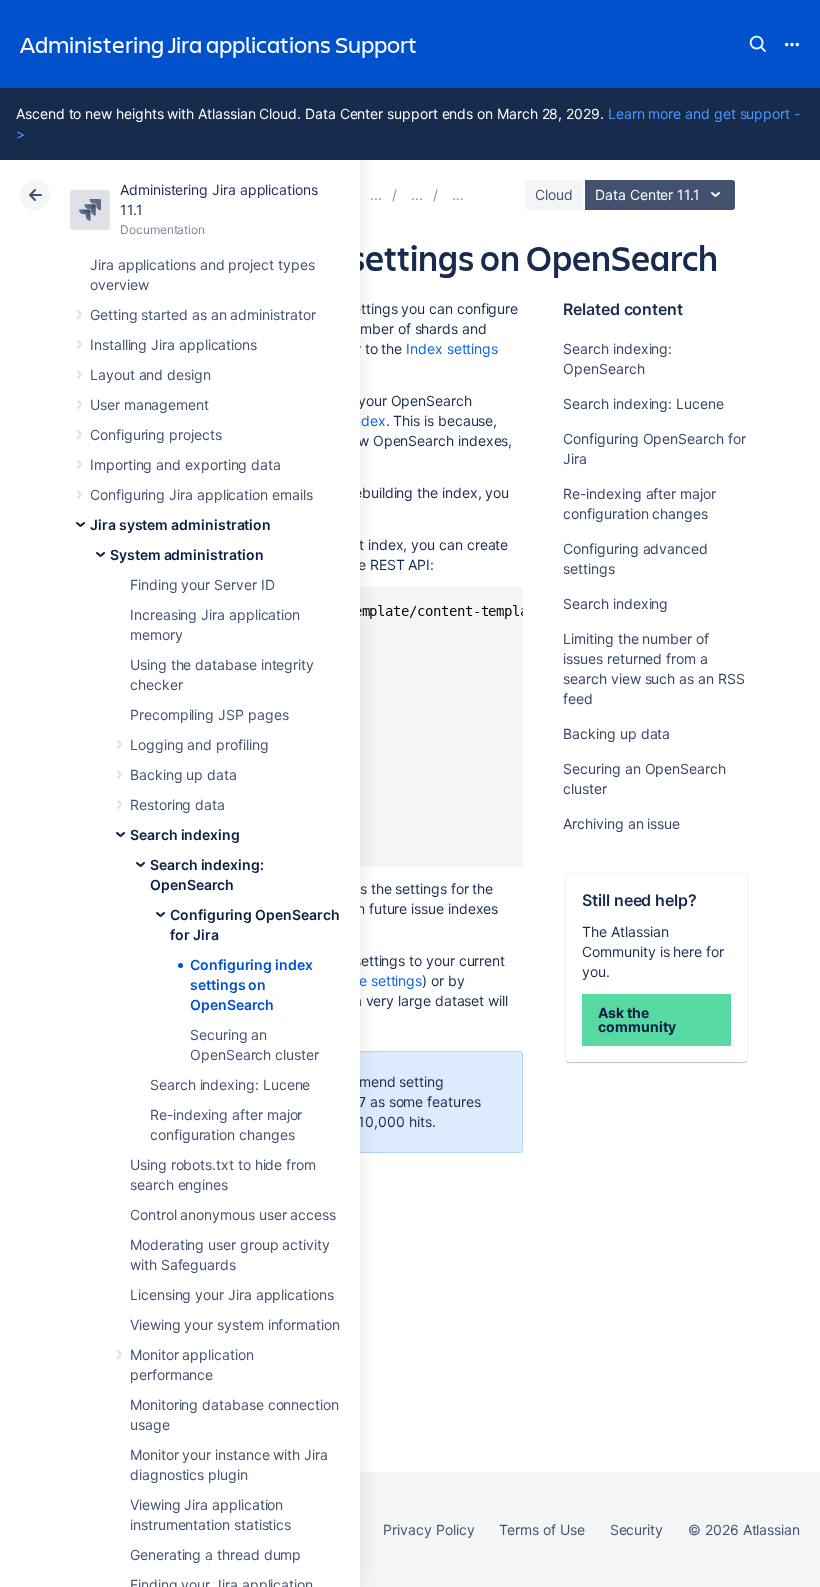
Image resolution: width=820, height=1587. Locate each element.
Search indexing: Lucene (230, 1084)
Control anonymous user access (233, 1214)
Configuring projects (156, 434)
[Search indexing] (376, 194)
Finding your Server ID (202, 584)
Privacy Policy (428, 1529)
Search (758, 44)
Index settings (452, 348)
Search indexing (185, 834)
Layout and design (150, 374)
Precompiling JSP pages (209, 714)
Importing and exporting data (185, 464)
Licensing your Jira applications (232, 1294)
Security (636, 1529)
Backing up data (183, 774)
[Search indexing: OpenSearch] (417, 194)
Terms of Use (541, 1529)
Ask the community (636, 1019)
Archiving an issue (621, 823)
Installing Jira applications (173, 344)
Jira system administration (180, 524)
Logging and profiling (199, 744)
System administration (187, 554)
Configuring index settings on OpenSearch (251, 984)
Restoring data (177, 804)
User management (149, 404)
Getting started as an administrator (203, 314)
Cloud (554, 194)
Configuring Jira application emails (201, 494)
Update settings (370, 980)
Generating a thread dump (215, 1554)
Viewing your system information (235, 1324)
